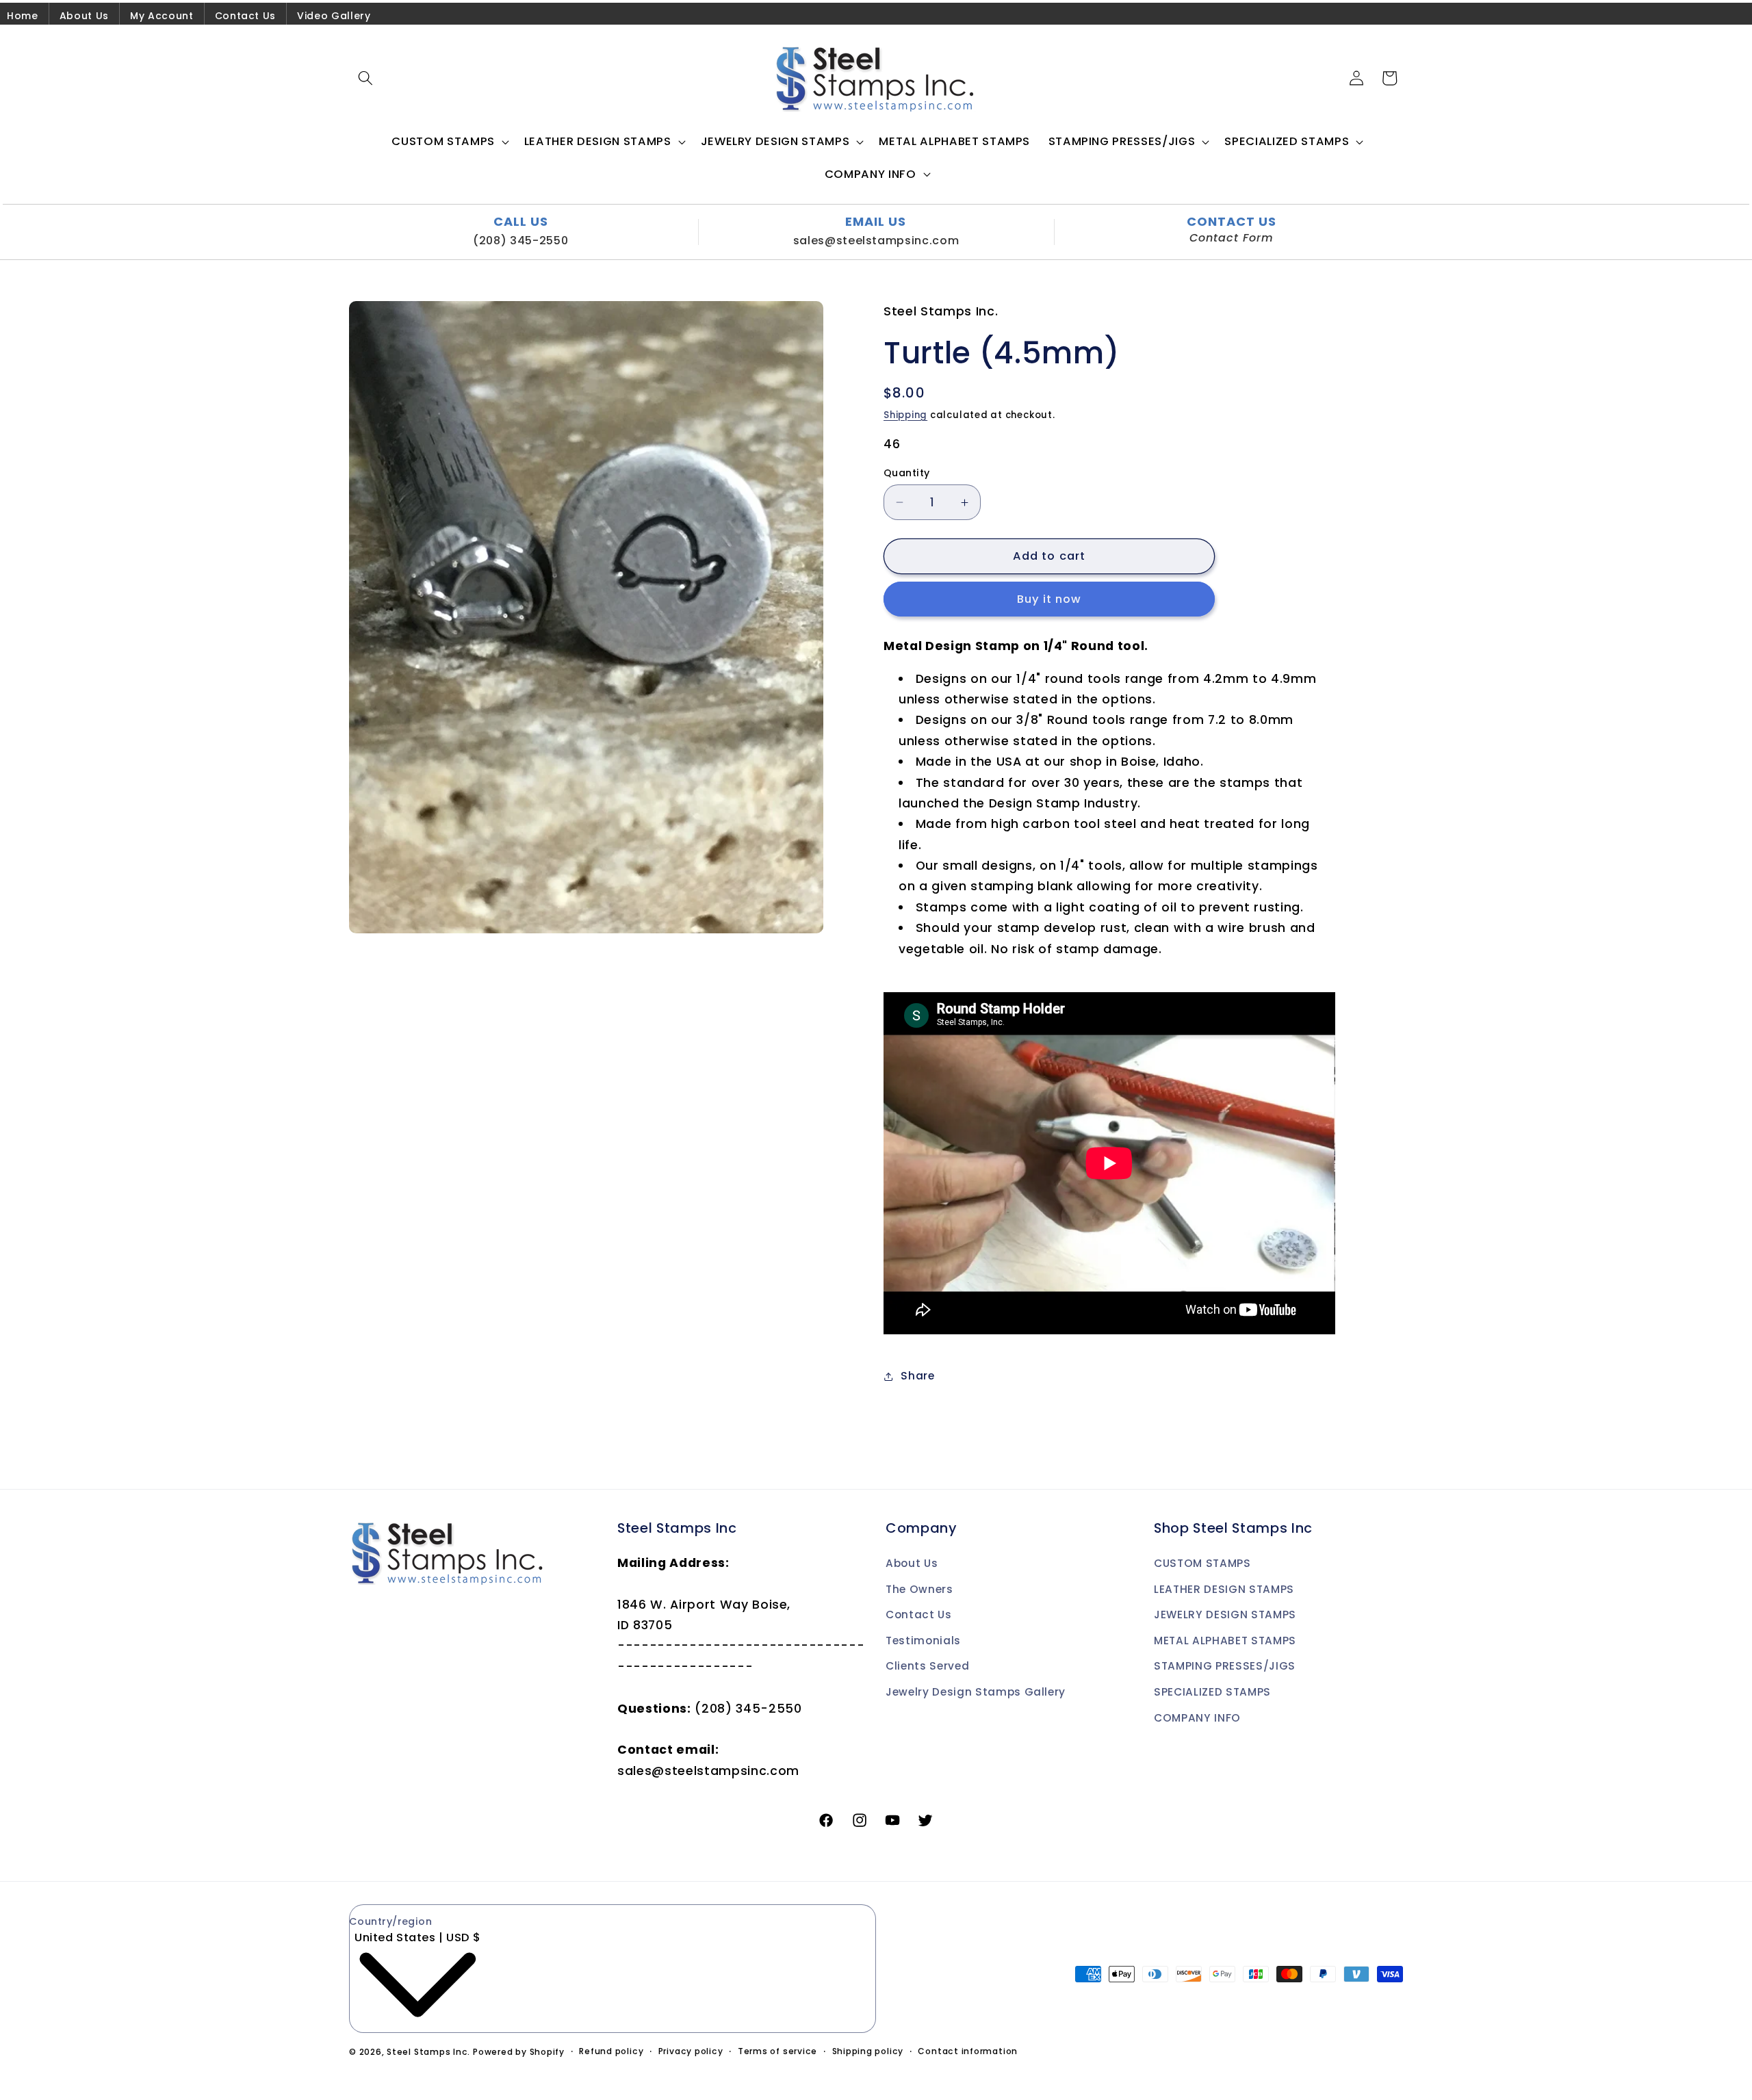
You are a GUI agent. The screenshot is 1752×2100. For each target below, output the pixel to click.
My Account (162, 16)
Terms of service (777, 2051)
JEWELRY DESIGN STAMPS (1225, 1615)
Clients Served (927, 1666)
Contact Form (1232, 238)
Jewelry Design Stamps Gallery (976, 1692)
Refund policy (611, 2051)
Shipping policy (868, 2051)
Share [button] (917, 1376)
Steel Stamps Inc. (428, 2052)
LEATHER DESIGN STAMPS (1224, 1589)
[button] (365, 78)
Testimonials (923, 1641)
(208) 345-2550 (520, 241)
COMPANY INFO (1197, 1718)
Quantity (907, 473)
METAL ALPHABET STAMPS (1225, 1641)
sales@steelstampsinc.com (876, 241)
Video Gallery (334, 16)
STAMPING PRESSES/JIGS (1225, 1666)
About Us (84, 16)
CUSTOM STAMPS (1202, 1563)
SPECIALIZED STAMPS (1212, 1692)
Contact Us (246, 16)
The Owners (919, 1589)
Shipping (905, 415)
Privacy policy (691, 2051)
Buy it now (1049, 600)
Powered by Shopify (519, 2052)
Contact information (968, 2051)
